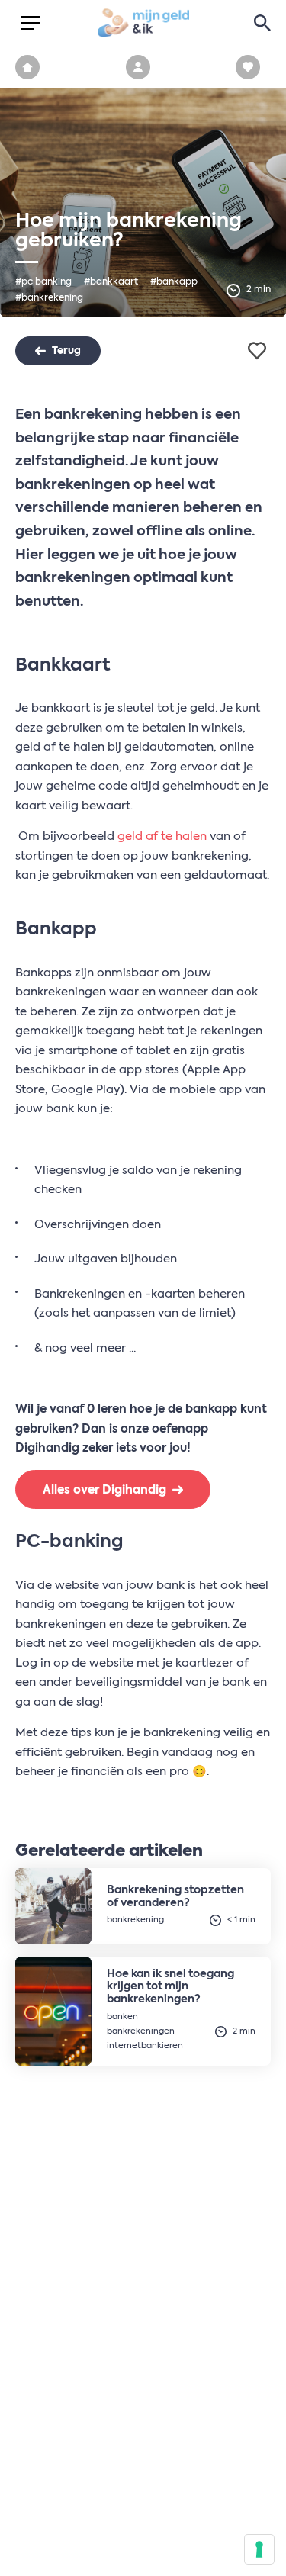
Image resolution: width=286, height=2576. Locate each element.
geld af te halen (162, 836)
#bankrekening (49, 298)
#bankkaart (111, 282)
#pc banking (43, 282)
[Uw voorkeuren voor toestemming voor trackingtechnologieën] (259, 2549)
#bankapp (174, 282)
